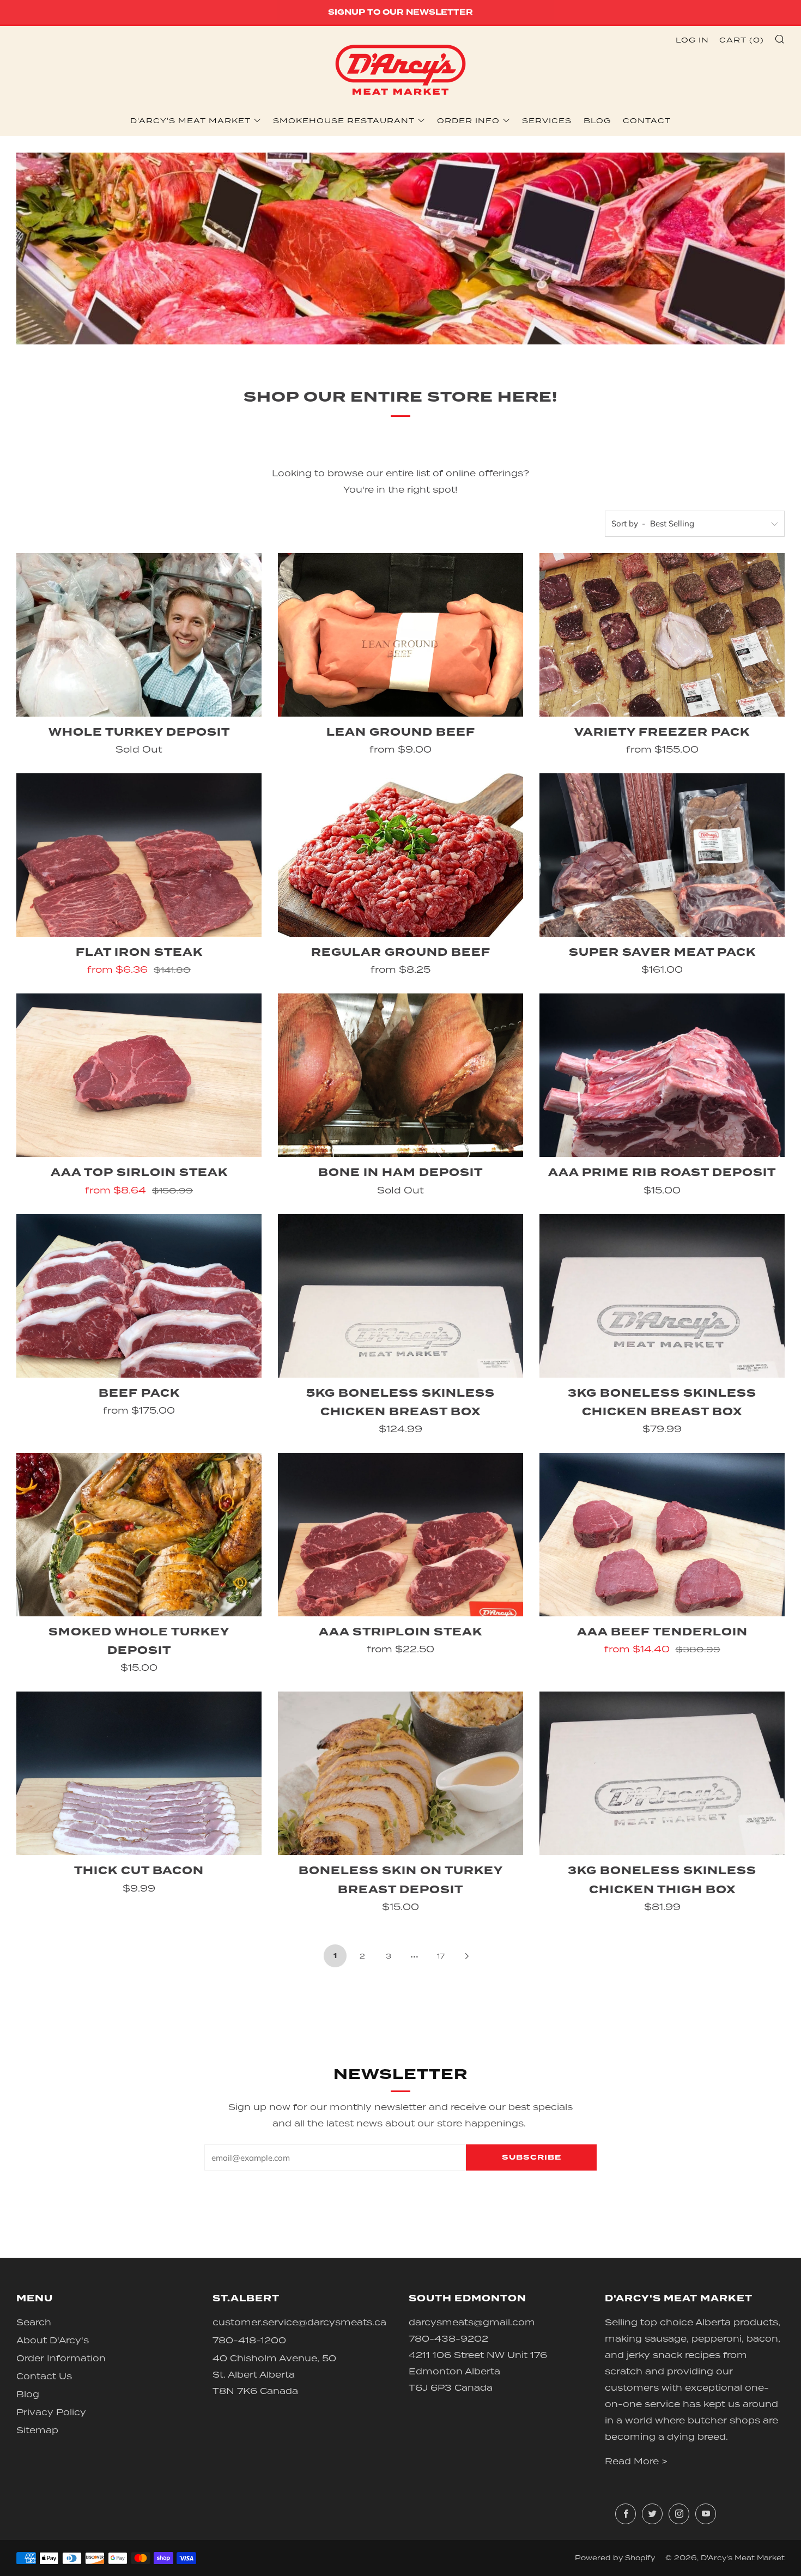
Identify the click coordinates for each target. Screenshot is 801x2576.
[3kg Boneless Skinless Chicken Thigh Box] (662, 1773)
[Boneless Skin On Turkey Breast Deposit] (400, 1773)
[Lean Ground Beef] (400, 635)
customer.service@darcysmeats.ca (299, 2322)
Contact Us (44, 2376)
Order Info (468, 120)
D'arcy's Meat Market (190, 120)
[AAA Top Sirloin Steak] (139, 1075)
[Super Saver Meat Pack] (662, 855)
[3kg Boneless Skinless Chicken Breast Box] (662, 1296)
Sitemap (37, 2430)
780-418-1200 (249, 2340)
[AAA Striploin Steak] (400, 1535)
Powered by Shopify (615, 2558)
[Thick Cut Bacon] (139, 1773)
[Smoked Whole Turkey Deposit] (139, 1535)
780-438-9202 (448, 2338)
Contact (647, 120)
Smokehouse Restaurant (344, 120)
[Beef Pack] (139, 1296)
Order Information (61, 2358)
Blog (597, 120)
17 (441, 1956)
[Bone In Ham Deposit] (400, 1075)
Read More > (636, 2461)
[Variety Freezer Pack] (662, 635)
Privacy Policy (51, 2412)
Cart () (742, 40)
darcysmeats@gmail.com (472, 2322)
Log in (692, 40)
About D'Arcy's (53, 2340)
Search (34, 2322)
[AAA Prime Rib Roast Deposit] (662, 1075)
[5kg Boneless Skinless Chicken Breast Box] (400, 1296)
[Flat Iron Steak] (139, 855)
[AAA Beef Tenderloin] (662, 1535)
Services (547, 120)
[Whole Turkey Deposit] (139, 635)
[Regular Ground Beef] (400, 855)
